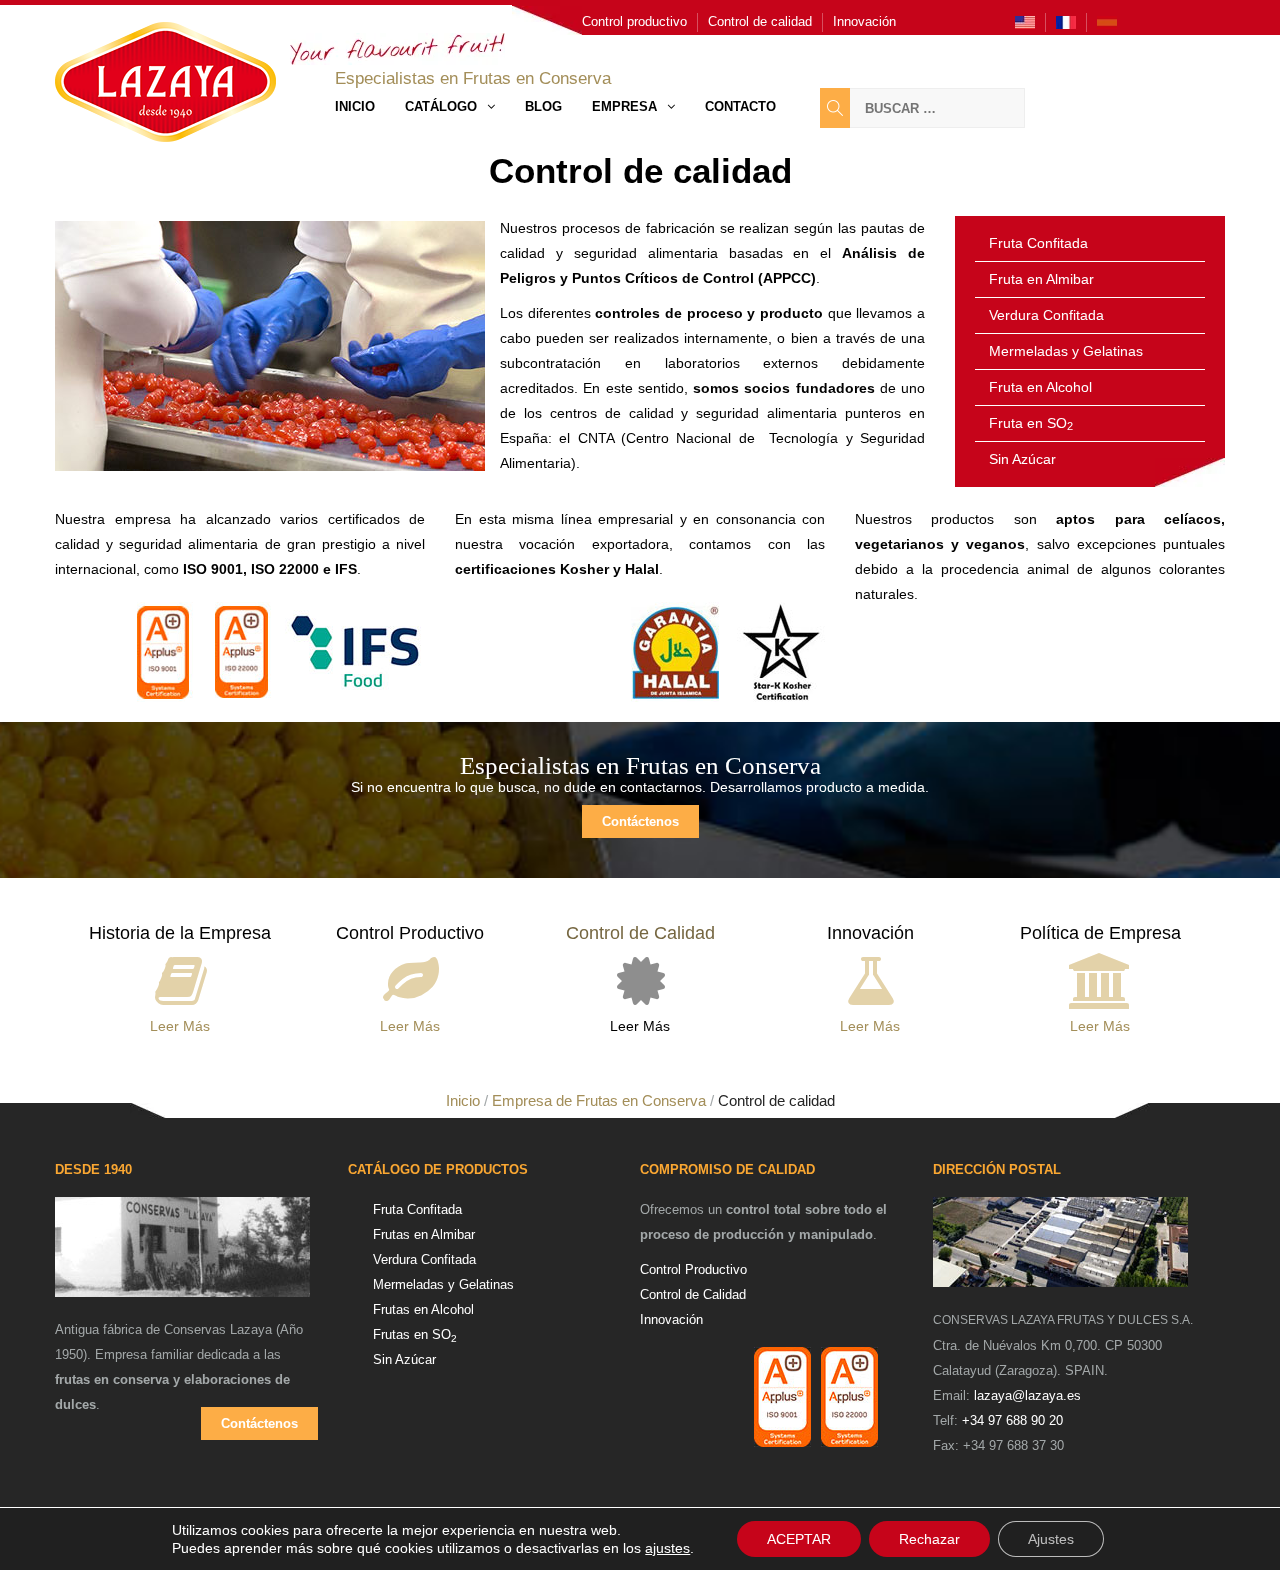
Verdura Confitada (1046, 315)
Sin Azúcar (1022, 459)
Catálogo (441, 106)
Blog (543, 106)
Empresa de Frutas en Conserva (599, 1100)
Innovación (864, 21)
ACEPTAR (799, 1539)
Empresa (624, 106)
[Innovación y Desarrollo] (870, 977)
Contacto (740, 106)
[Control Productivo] (410, 977)
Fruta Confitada (1038, 243)
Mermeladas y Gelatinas (1066, 351)
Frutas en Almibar (424, 1234)
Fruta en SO (1031, 423)
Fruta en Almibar (1041, 279)
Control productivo (634, 21)
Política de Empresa (1100, 933)
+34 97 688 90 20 (1012, 1420)
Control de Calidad (693, 1294)
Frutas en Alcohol (423, 1309)
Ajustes (1051, 1539)
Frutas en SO (415, 1334)
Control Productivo (410, 933)
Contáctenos (640, 821)
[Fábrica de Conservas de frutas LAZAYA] (182, 1256)
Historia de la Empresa (180, 933)
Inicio (355, 106)
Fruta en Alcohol (1040, 387)
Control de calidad (760, 21)
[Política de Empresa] (1100, 977)
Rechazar (929, 1539)
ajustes (667, 1548)
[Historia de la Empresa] (180, 977)
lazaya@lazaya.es (1027, 1395)
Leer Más (180, 1026)
